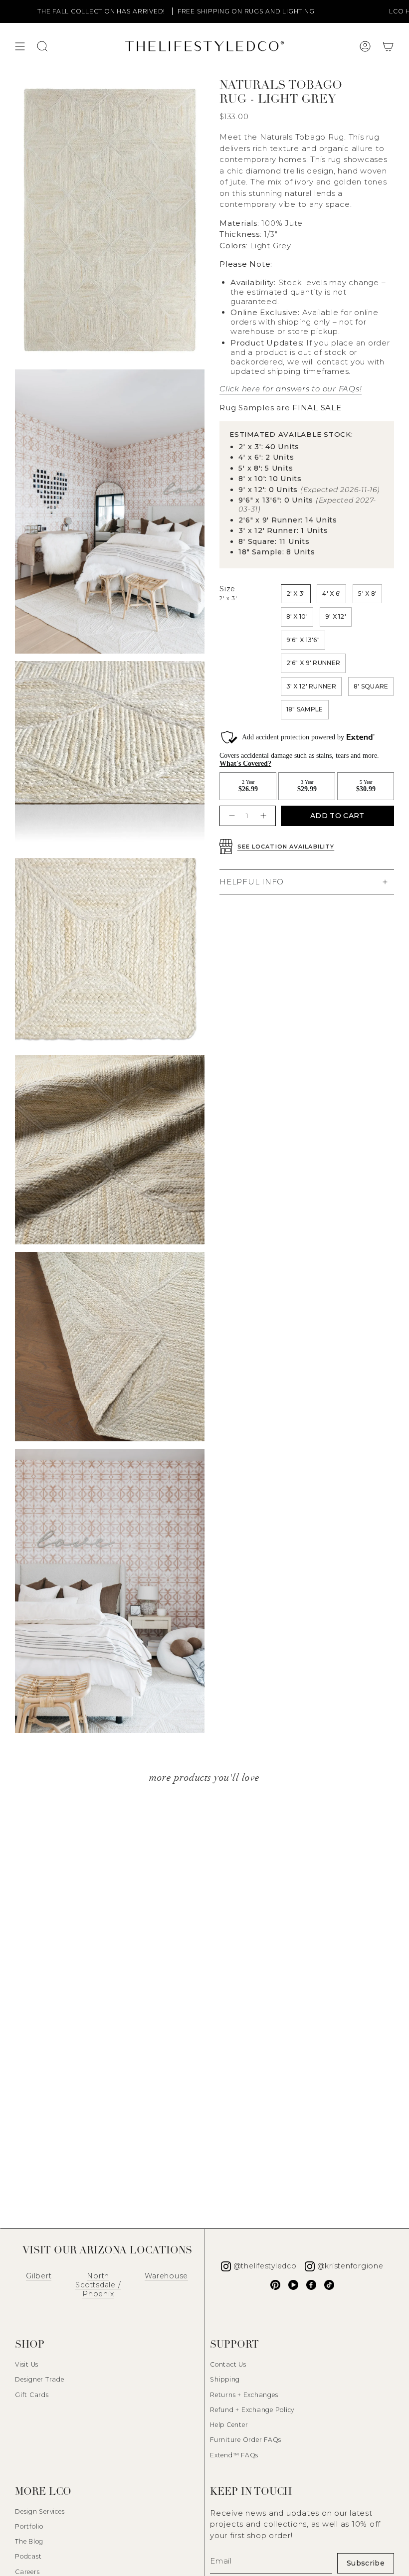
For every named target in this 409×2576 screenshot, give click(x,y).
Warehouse (166, 2276)
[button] (388, 46)
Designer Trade (40, 2379)
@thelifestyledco (265, 2266)
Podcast (28, 2556)
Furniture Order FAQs (246, 2440)
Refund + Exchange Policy (252, 2410)
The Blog (29, 2541)
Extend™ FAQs (234, 2455)
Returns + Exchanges (244, 2395)
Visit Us (27, 2364)
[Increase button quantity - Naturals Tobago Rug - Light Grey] (265, 816)
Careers (27, 2572)
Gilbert (39, 2276)
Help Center (229, 2425)
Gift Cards (32, 2395)
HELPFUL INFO (252, 882)
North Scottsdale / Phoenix (98, 2285)
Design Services (40, 2511)
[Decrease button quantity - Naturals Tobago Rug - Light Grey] (231, 816)
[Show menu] (20, 46)
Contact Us (228, 2364)
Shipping (225, 2379)
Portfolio (29, 2526)
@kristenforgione (350, 2266)
